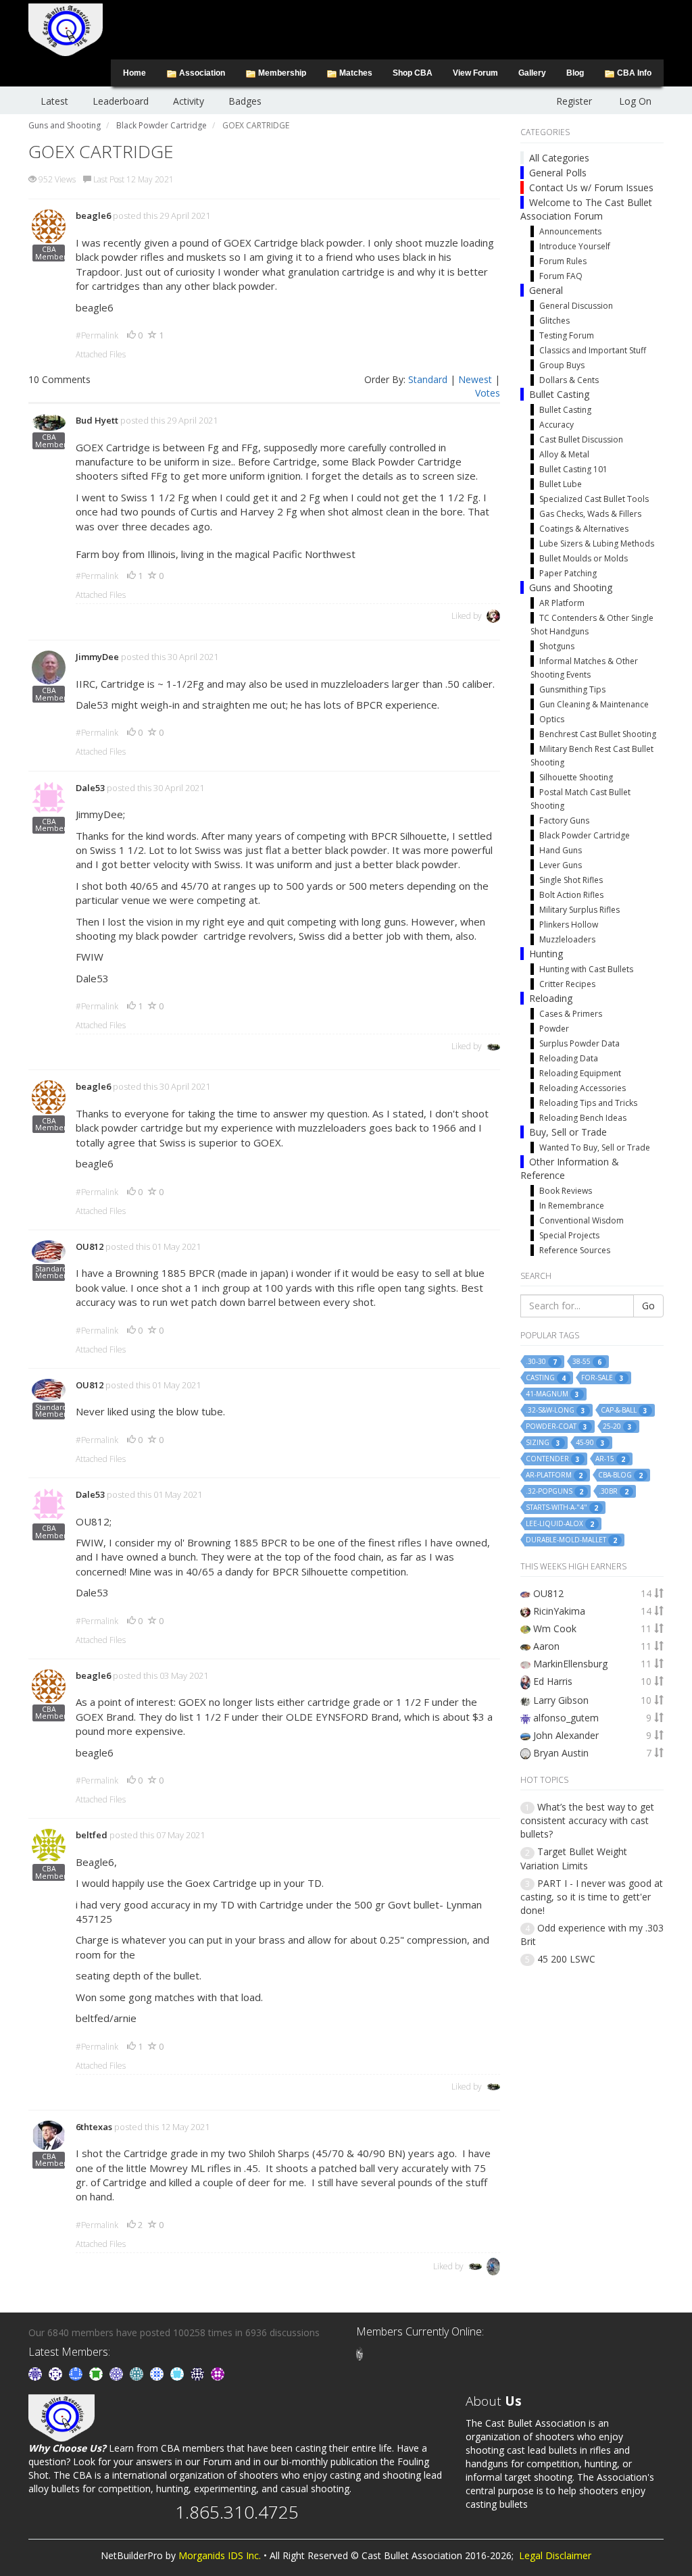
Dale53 (90, 788)
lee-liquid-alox (560, 1524)
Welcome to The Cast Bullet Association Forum (586, 209)
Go (648, 1306)
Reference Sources (575, 1250)
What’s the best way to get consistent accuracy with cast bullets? (587, 1820)
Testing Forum (567, 335)
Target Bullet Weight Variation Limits (574, 1858)
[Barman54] (178, 2373)
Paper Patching (568, 573)
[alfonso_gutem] (36, 2373)
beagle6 (93, 216)
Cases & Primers (571, 1014)
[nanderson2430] (138, 2373)
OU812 (90, 1246)
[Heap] (97, 2373)
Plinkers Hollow (569, 925)
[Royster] (77, 2373)
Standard (428, 379)
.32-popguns (554, 1491)
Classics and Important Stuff (593, 350)
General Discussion (576, 306)
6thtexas (94, 2127)
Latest (54, 101)
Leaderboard (121, 101)
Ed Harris (553, 1681)
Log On (635, 101)
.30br (614, 1491)
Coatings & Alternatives (584, 529)
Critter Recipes (567, 984)
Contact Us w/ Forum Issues (591, 187)
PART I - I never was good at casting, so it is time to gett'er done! (592, 1897)
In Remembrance (572, 1206)
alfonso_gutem (566, 1718)
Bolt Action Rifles (571, 895)
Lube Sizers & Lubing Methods (597, 544)
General (546, 290)
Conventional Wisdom (582, 1220)
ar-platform (554, 1475)
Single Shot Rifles (571, 880)
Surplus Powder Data (579, 1043)
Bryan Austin (561, 1753)
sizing (543, 1443)
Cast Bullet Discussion (581, 439)
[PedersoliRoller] (199, 2373)
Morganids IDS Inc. (220, 2555)
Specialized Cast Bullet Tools (594, 499)
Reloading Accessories (583, 1088)
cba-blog (620, 1475)
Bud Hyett (97, 420)
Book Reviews (566, 1191)
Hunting (546, 954)
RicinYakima (559, 1611)
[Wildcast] (158, 2373)
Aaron (546, 1646)
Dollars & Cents (569, 380)
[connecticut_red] (118, 2373)
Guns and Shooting (571, 587)
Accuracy (557, 425)
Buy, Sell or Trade (568, 1132)
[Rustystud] (218, 2373)
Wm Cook (555, 1628)
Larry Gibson (561, 1700)
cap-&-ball (624, 1410)
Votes (488, 393)
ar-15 (610, 1459)
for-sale (602, 1378)
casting (546, 1378)
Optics (552, 719)
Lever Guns (561, 865)
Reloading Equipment (580, 1073)
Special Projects (569, 1235)
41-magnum (552, 1394)
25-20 (617, 1426)
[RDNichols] (57, 2373)
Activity (189, 101)
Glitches (554, 321)
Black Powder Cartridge (585, 835)
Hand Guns (561, 850)
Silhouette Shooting (576, 777)
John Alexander (566, 1735)
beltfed (92, 1835)
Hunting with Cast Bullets (586, 969)
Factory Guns (564, 820)
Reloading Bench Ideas (583, 1118)
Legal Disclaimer (555, 2555)
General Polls (558, 173)
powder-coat (557, 1426)
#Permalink (97, 335)
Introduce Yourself (575, 246)
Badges (245, 101)
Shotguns (557, 646)
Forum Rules (563, 261)
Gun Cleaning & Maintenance (594, 704)
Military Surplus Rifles (579, 910)
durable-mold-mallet (571, 1540)
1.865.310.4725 (237, 2512)
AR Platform (562, 603)
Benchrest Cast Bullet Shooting (598, 734)
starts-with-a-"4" (562, 1508)
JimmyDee (97, 657)
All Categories (559, 158)
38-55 (587, 1362)
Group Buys (562, 365)
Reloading (551, 998)
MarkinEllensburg (570, 1664)
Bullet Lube (561, 484)
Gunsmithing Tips (572, 689)
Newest (475, 379)
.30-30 (541, 1362)
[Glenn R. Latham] (360, 2353)
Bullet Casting (559, 394)
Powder (554, 1029)
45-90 (590, 1443)
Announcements (570, 231)
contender (553, 1459)
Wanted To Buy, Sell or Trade (595, 1147)
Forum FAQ (561, 276)
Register (574, 101)
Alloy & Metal (564, 454)
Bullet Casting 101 (573, 469)
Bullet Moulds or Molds (584, 558)
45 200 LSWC (566, 1959)
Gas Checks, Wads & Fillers (590, 514)
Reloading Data (569, 1058)
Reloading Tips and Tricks (588, 1103)
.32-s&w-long (555, 1410)
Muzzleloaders (567, 939)
